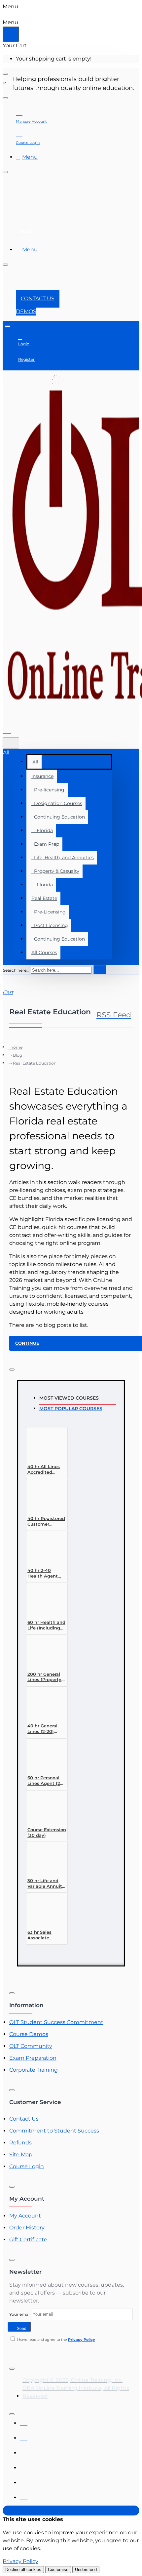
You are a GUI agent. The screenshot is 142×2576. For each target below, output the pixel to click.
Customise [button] (58, 2570)
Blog (18, 1055)
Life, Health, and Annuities (63, 858)
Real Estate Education (35, 1063)
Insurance (42, 776)
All (35, 762)
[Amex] (24, 2451)
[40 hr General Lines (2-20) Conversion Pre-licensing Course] (42, 1704)
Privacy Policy (20, 2561)
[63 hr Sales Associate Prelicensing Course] (42, 1911)
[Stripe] (24, 2496)
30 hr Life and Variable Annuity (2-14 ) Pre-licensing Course (46, 1884)
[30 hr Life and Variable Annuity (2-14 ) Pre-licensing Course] (42, 1859)
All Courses (44, 952)
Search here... (16, 970)
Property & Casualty (55, 871)
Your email (20, 2314)
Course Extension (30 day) (47, 1832)
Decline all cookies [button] (23, 2570)
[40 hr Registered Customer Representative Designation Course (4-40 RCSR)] (42, 1497)
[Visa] (24, 2421)
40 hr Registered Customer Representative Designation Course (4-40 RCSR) (46, 1521)
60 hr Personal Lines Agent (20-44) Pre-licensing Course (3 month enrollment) (47, 1781)
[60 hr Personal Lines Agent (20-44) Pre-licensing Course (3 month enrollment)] (42, 1756)
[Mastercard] (24, 2436)
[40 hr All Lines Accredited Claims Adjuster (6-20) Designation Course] (42, 1445)
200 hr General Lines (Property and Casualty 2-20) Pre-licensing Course (46, 1677)
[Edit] (5, 74)
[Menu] (11, 730)
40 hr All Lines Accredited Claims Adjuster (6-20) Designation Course (45, 1470)
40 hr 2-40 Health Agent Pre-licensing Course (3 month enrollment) (46, 1573)
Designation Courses (57, 803)
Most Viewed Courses (69, 1398)
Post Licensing (50, 925)
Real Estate (44, 898)
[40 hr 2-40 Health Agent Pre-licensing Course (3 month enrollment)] (42, 1549)
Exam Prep (45, 844)
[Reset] (11, 34)
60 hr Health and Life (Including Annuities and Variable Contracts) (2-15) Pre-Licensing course (46, 1625)
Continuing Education (58, 817)
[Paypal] (24, 2481)
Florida (42, 830)
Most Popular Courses (71, 1409)
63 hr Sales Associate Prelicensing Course (41, 1935)
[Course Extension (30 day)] (42, 1808)
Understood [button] (86, 2570)
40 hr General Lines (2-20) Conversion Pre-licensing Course (46, 1729)
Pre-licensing (48, 790)
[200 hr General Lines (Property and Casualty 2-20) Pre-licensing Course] (42, 1653)
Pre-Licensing (49, 912)
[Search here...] (11, 743)
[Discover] (24, 2466)
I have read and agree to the (55, 2340)
